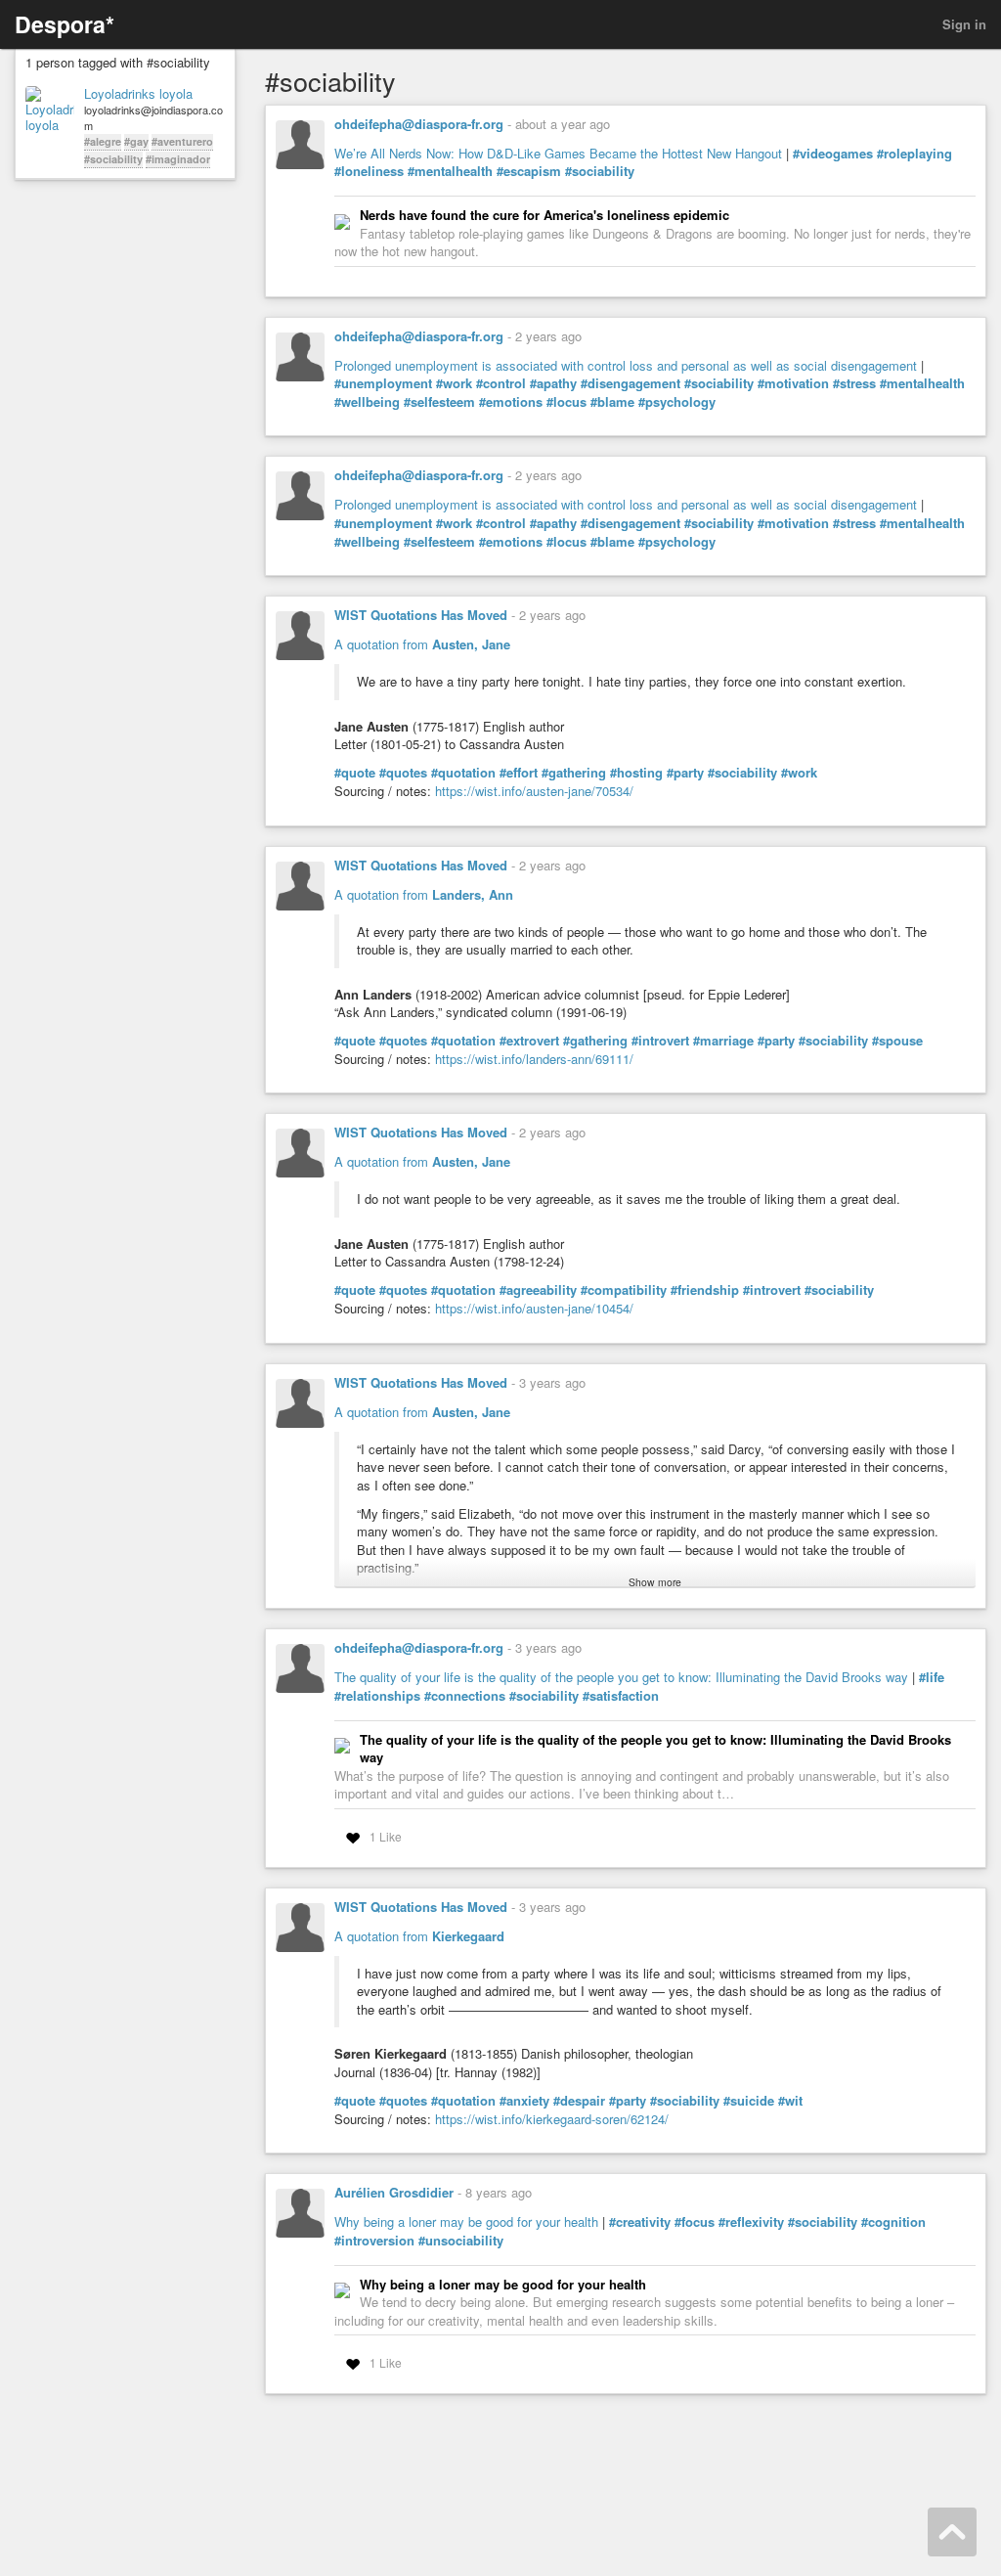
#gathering (574, 773)
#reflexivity (751, 2222)
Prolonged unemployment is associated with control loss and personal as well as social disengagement (626, 365)
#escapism (529, 171)
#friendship (705, 1290)
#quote (355, 773)
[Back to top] (952, 2532)
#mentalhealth (450, 171)
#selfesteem (439, 402)
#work (454, 383)
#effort (519, 773)
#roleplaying (914, 154)
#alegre (103, 141)
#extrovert (529, 1041)
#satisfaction (621, 1696)
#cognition (893, 2222)
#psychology (677, 402)
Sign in (964, 24)
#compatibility (624, 1290)
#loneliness (369, 171)
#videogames (833, 154)
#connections (465, 1696)
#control (501, 383)
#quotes (403, 773)
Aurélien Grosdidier (394, 2192)
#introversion (374, 2241)
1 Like (386, 1836)
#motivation (793, 383)
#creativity (640, 2222)
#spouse (897, 1041)
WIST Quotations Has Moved (421, 615)
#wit (790, 2101)
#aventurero (182, 141)
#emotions (511, 402)
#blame (612, 402)
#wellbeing (367, 402)
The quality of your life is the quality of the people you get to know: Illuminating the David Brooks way (621, 1677)
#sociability (113, 159)
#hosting (636, 773)
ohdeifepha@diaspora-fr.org (419, 124)
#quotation (463, 773)
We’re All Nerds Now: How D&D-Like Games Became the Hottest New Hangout (558, 153)
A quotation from (422, 644)
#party (685, 773)
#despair (579, 2101)
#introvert (660, 1041)
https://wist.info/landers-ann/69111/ (534, 1059)
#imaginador (178, 159)
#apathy (553, 383)
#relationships (377, 1696)
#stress (854, 383)
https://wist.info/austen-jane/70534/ (534, 791)
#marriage (723, 1041)
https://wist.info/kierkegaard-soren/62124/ (552, 2119)
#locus (566, 402)
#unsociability (461, 2241)
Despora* (65, 24)
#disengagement (631, 383)
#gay (136, 141)
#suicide (749, 2101)
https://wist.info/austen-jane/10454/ (534, 1308)
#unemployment (383, 383)
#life (932, 1677)
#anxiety (524, 2101)
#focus (695, 2222)
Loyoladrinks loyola (138, 94)
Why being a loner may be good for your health (466, 2221)
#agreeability (538, 1290)
